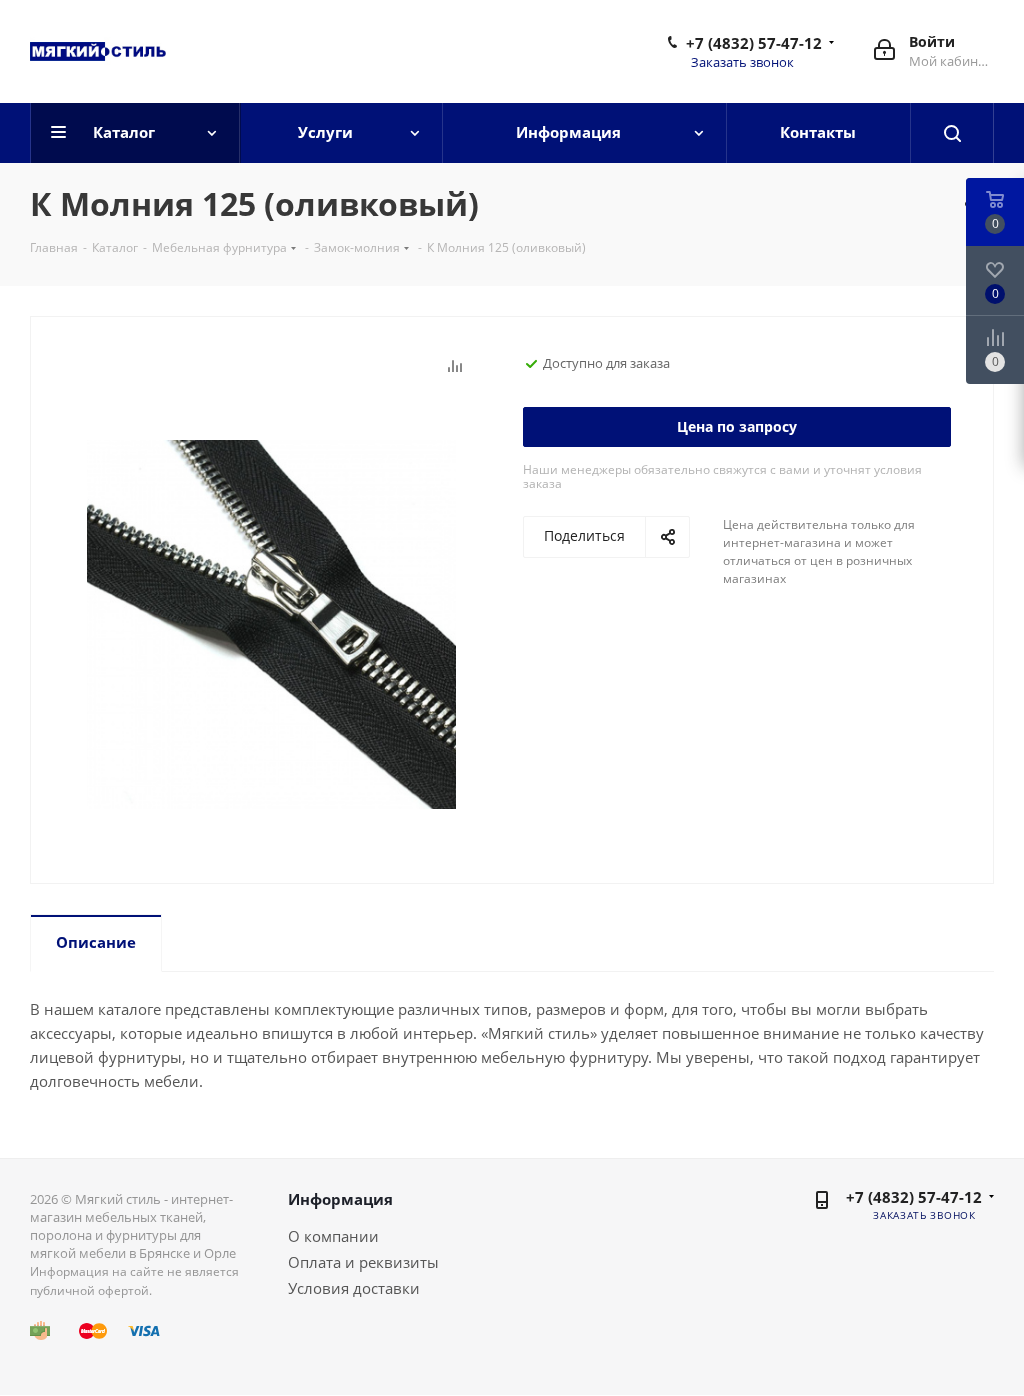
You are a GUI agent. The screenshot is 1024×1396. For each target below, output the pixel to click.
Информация (340, 1199)
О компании (333, 1236)
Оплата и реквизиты (363, 1262)
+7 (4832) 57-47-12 (754, 43)
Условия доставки (354, 1288)
